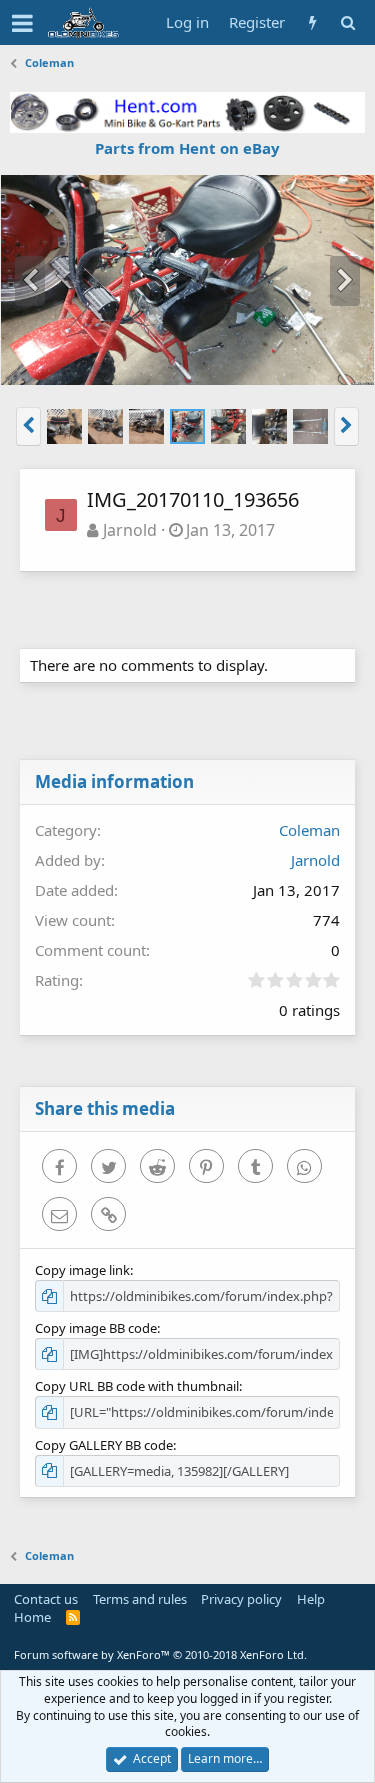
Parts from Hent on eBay (187, 148)
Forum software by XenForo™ (160, 1654)
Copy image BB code (96, 1328)
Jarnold (130, 530)
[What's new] (312, 22)
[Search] (347, 22)
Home (32, 1617)
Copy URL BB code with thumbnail (137, 1386)
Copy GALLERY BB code (104, 1445)
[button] (22, 23)
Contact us (46, 1599)
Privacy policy (241, 1599)
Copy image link (82, 1270)
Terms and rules (140, 1599)
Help (311, 1599)
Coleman (309, 830)
